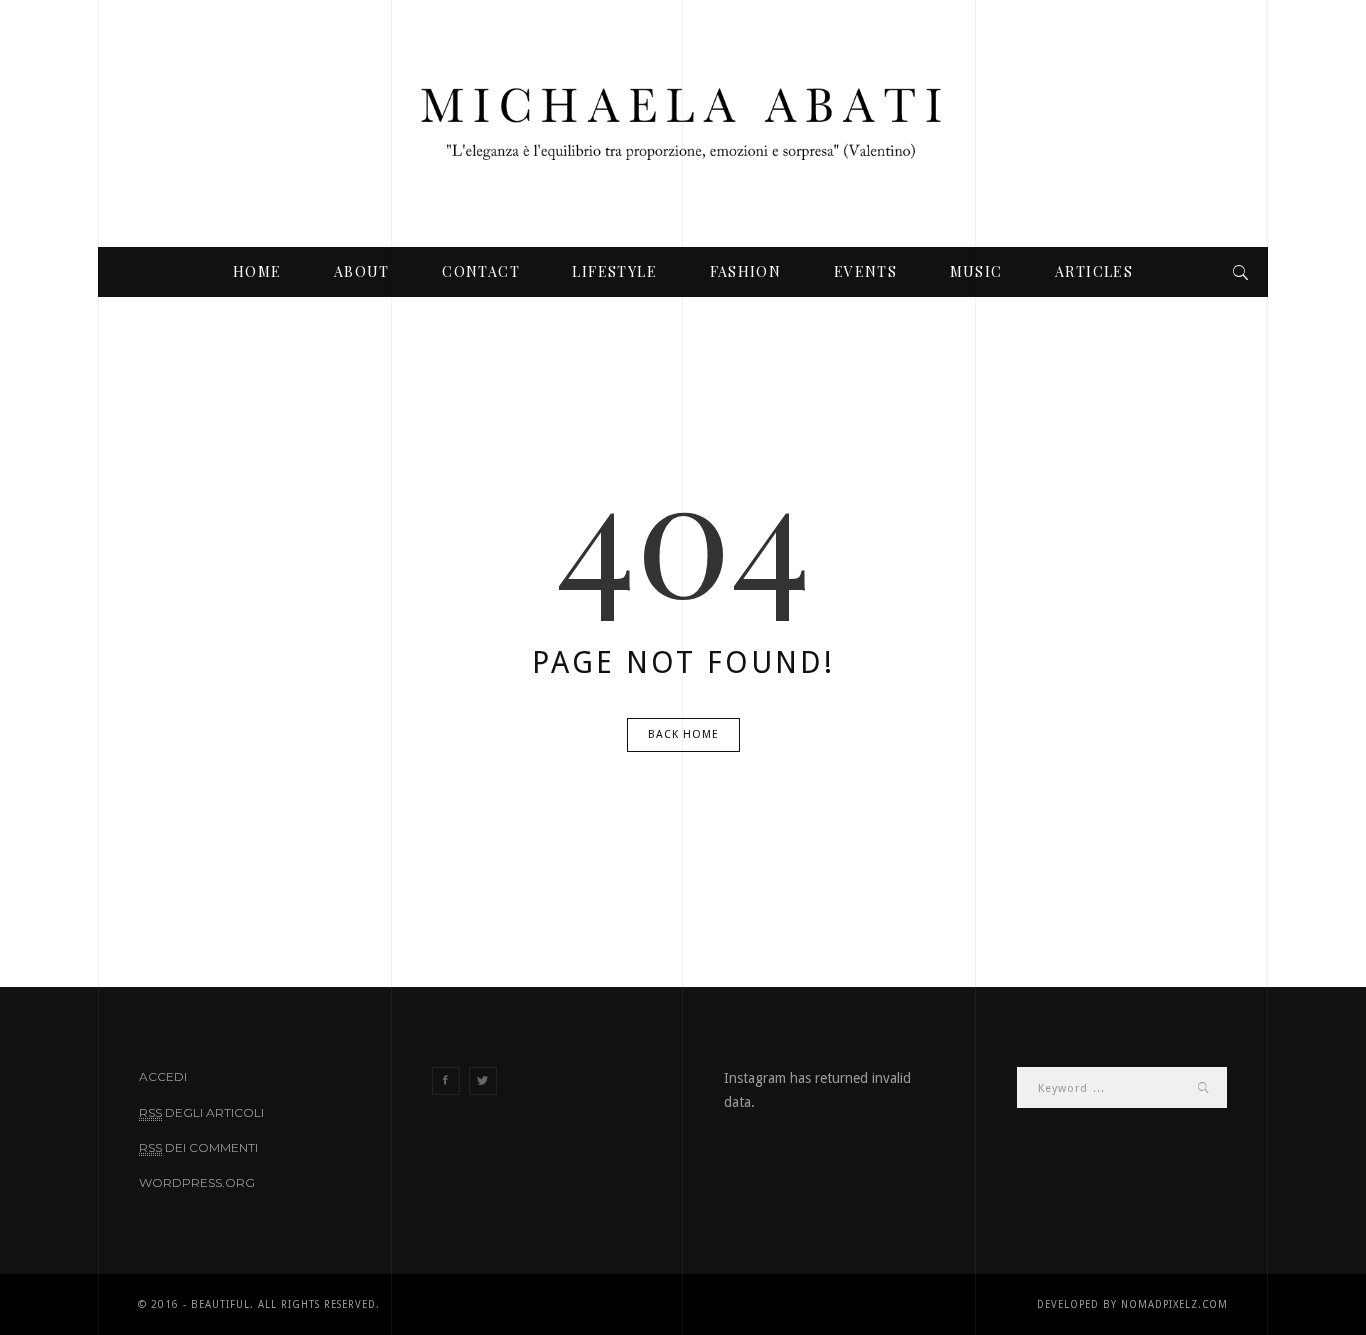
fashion (746, 271)
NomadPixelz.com (1174, 1304)
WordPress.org (197, 1182)
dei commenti (198, 1147)
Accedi (163, 1076)
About (362, 271)
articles (1094, 271)
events (865, 271)
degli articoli (201, 1112)
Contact (481, 271)
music (976, 271)
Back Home (683, 734)
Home (257, 271)
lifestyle (614, 271)
